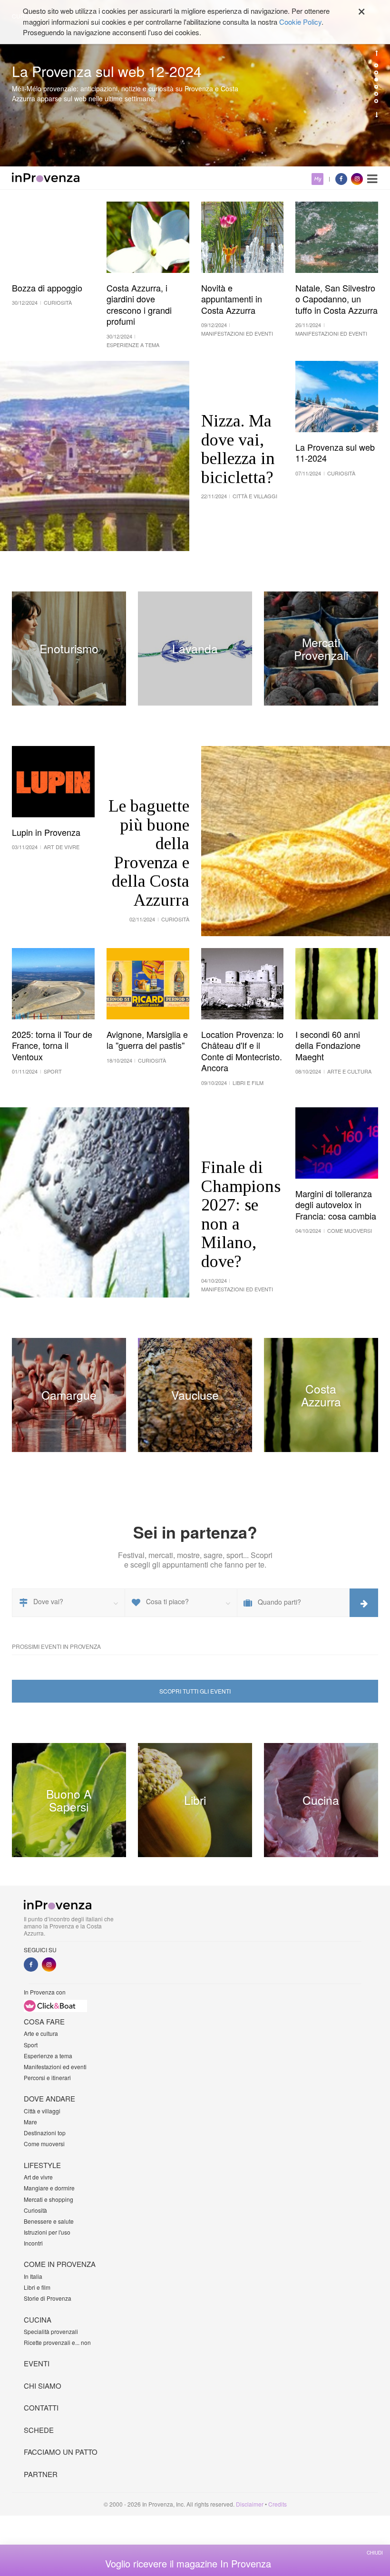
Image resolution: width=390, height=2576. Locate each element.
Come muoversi (44, 2144)
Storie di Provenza (48, 2298)
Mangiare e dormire (49, 2188)
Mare (30, 2122)
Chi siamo (43, 2386)
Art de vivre (38, 2177)
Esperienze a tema (48, 2056)
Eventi (37, 2363)
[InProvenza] (46, 177)
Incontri (33, 2243)
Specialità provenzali (51, 2331)
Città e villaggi (42, 2111)
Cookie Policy (300, 22)
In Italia (33, 2276)
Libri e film (37, 2287)
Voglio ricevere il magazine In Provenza (188, 2564)
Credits (278, 2504)
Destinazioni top (45, 2133)
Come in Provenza (60, 2264)
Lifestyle (42, 2165)
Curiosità (35, 2210)
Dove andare (49, 2098)
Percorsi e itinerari (47, 2077)
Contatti (41, 2407)
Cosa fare (44, 2021)
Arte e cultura (41, 2033)
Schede (39, 2430)
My (317, 179)
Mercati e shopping (49, 2199)
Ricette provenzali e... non (57, 2342)
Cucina (38, 2319)
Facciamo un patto (61, 2452)
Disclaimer (250, 2504)
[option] (195, 83)
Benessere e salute (49, 2221)
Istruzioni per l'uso (47, 2232)
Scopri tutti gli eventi (195, 1691)
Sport (31, 2045)
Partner (41, 2474)
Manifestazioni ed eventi (55, 2067)
